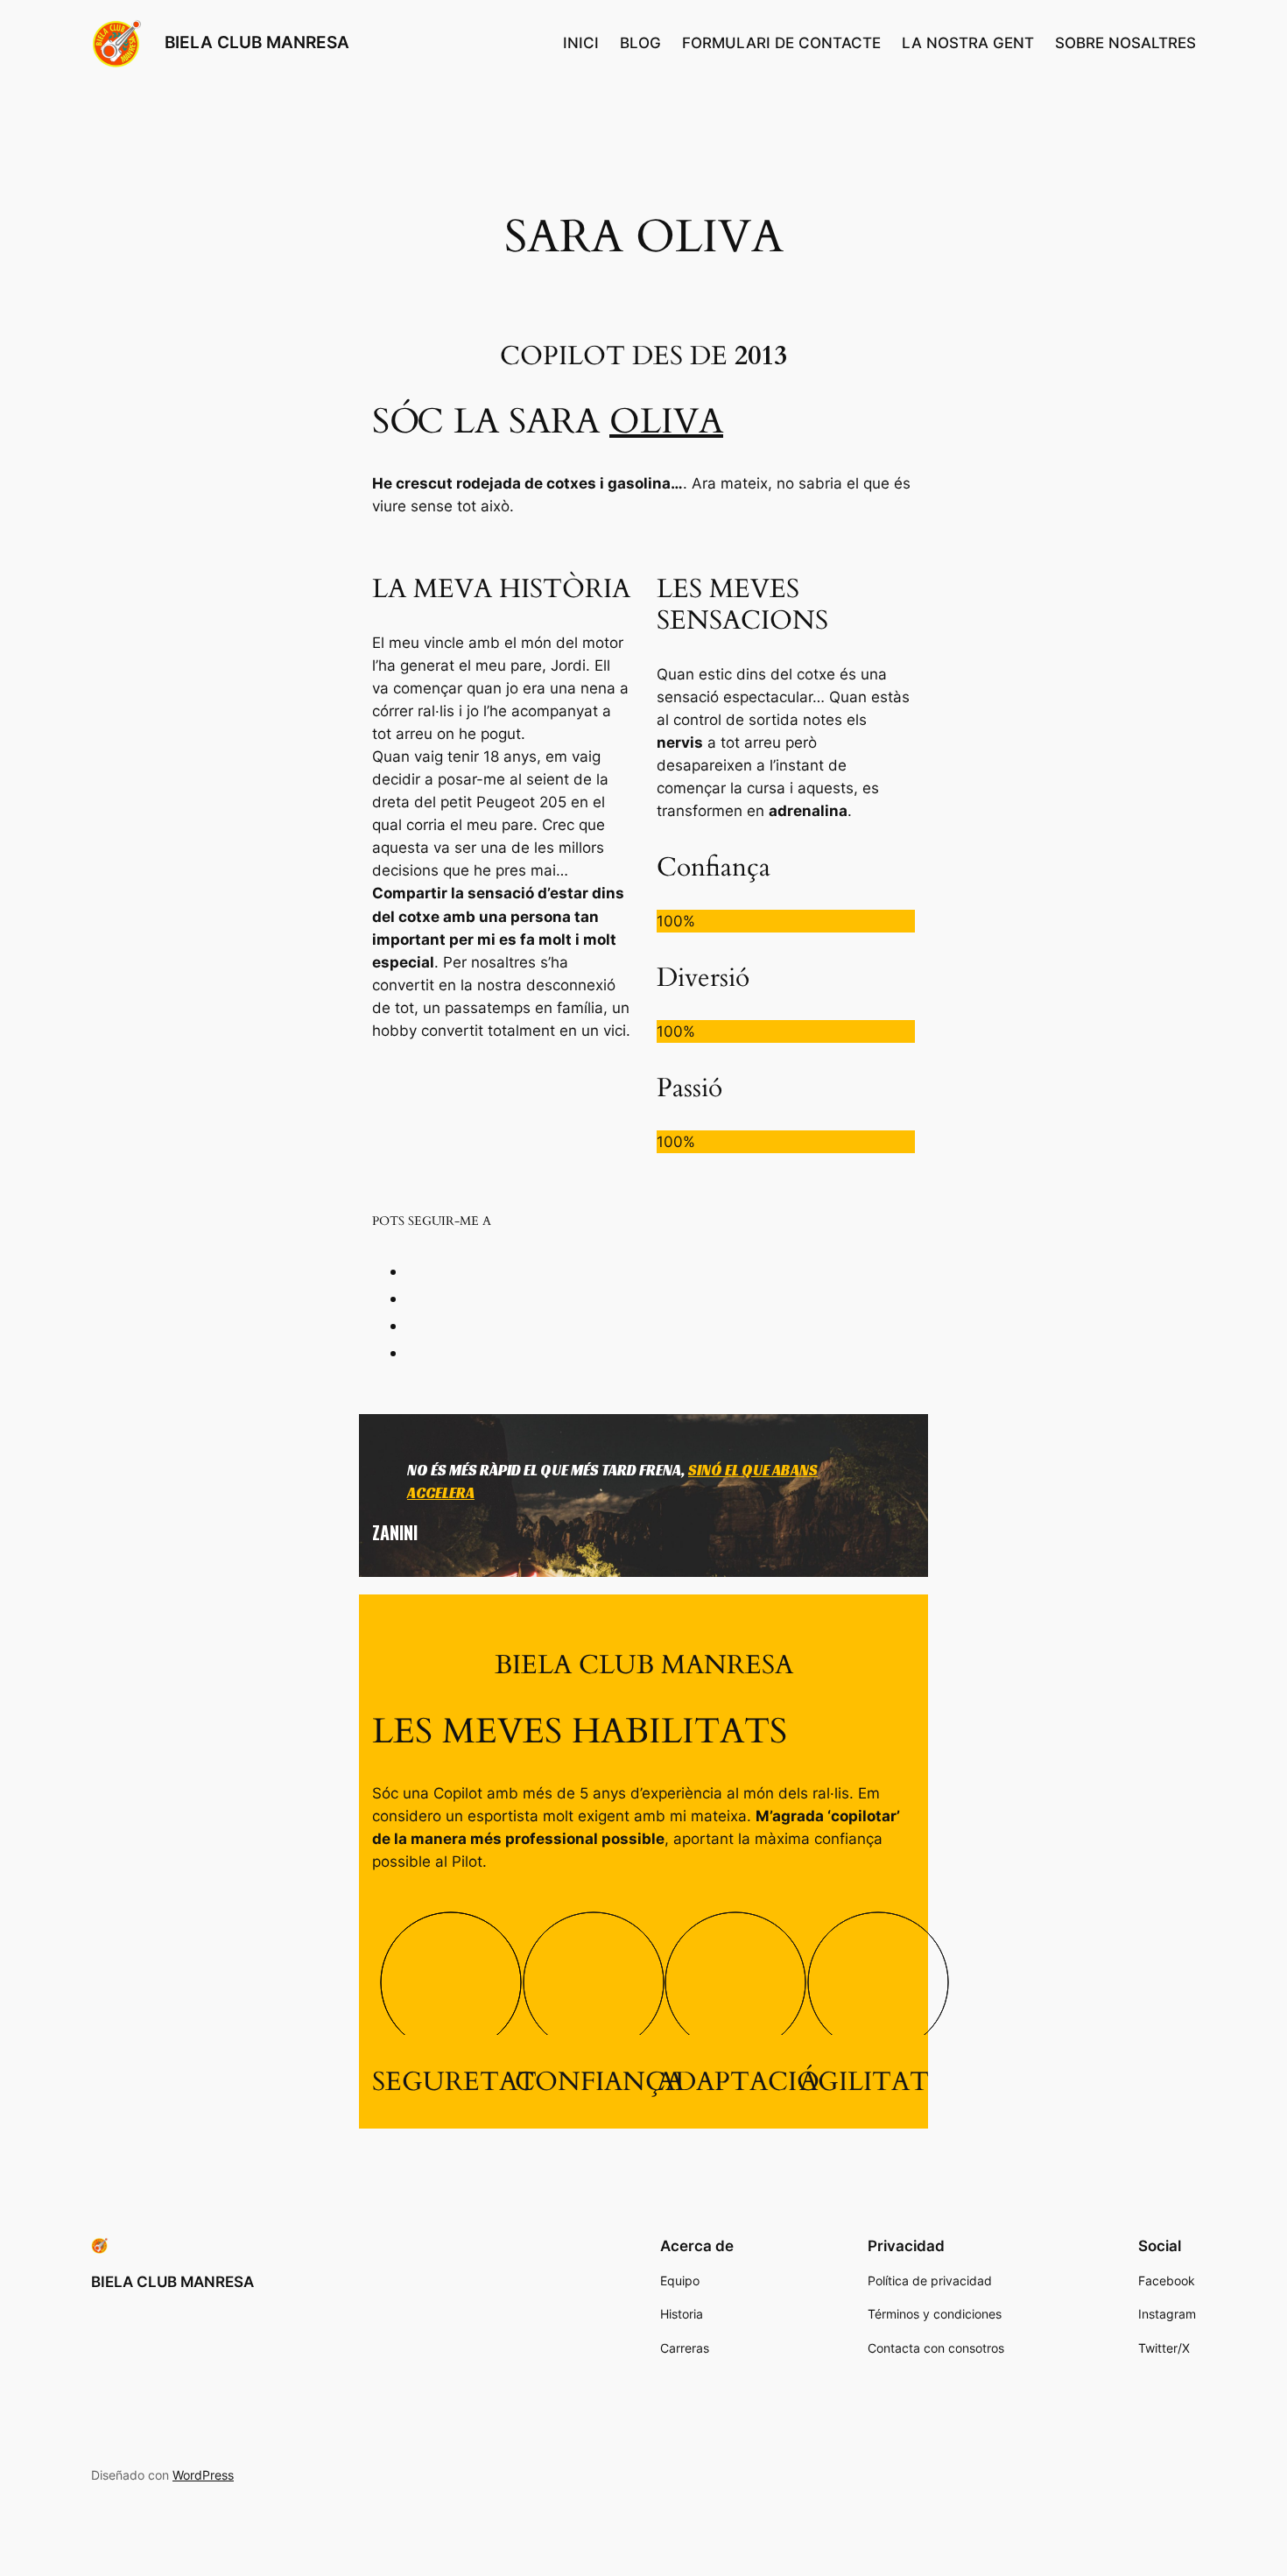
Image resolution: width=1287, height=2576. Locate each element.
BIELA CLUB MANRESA (257, 42)
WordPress (203, 2475)
